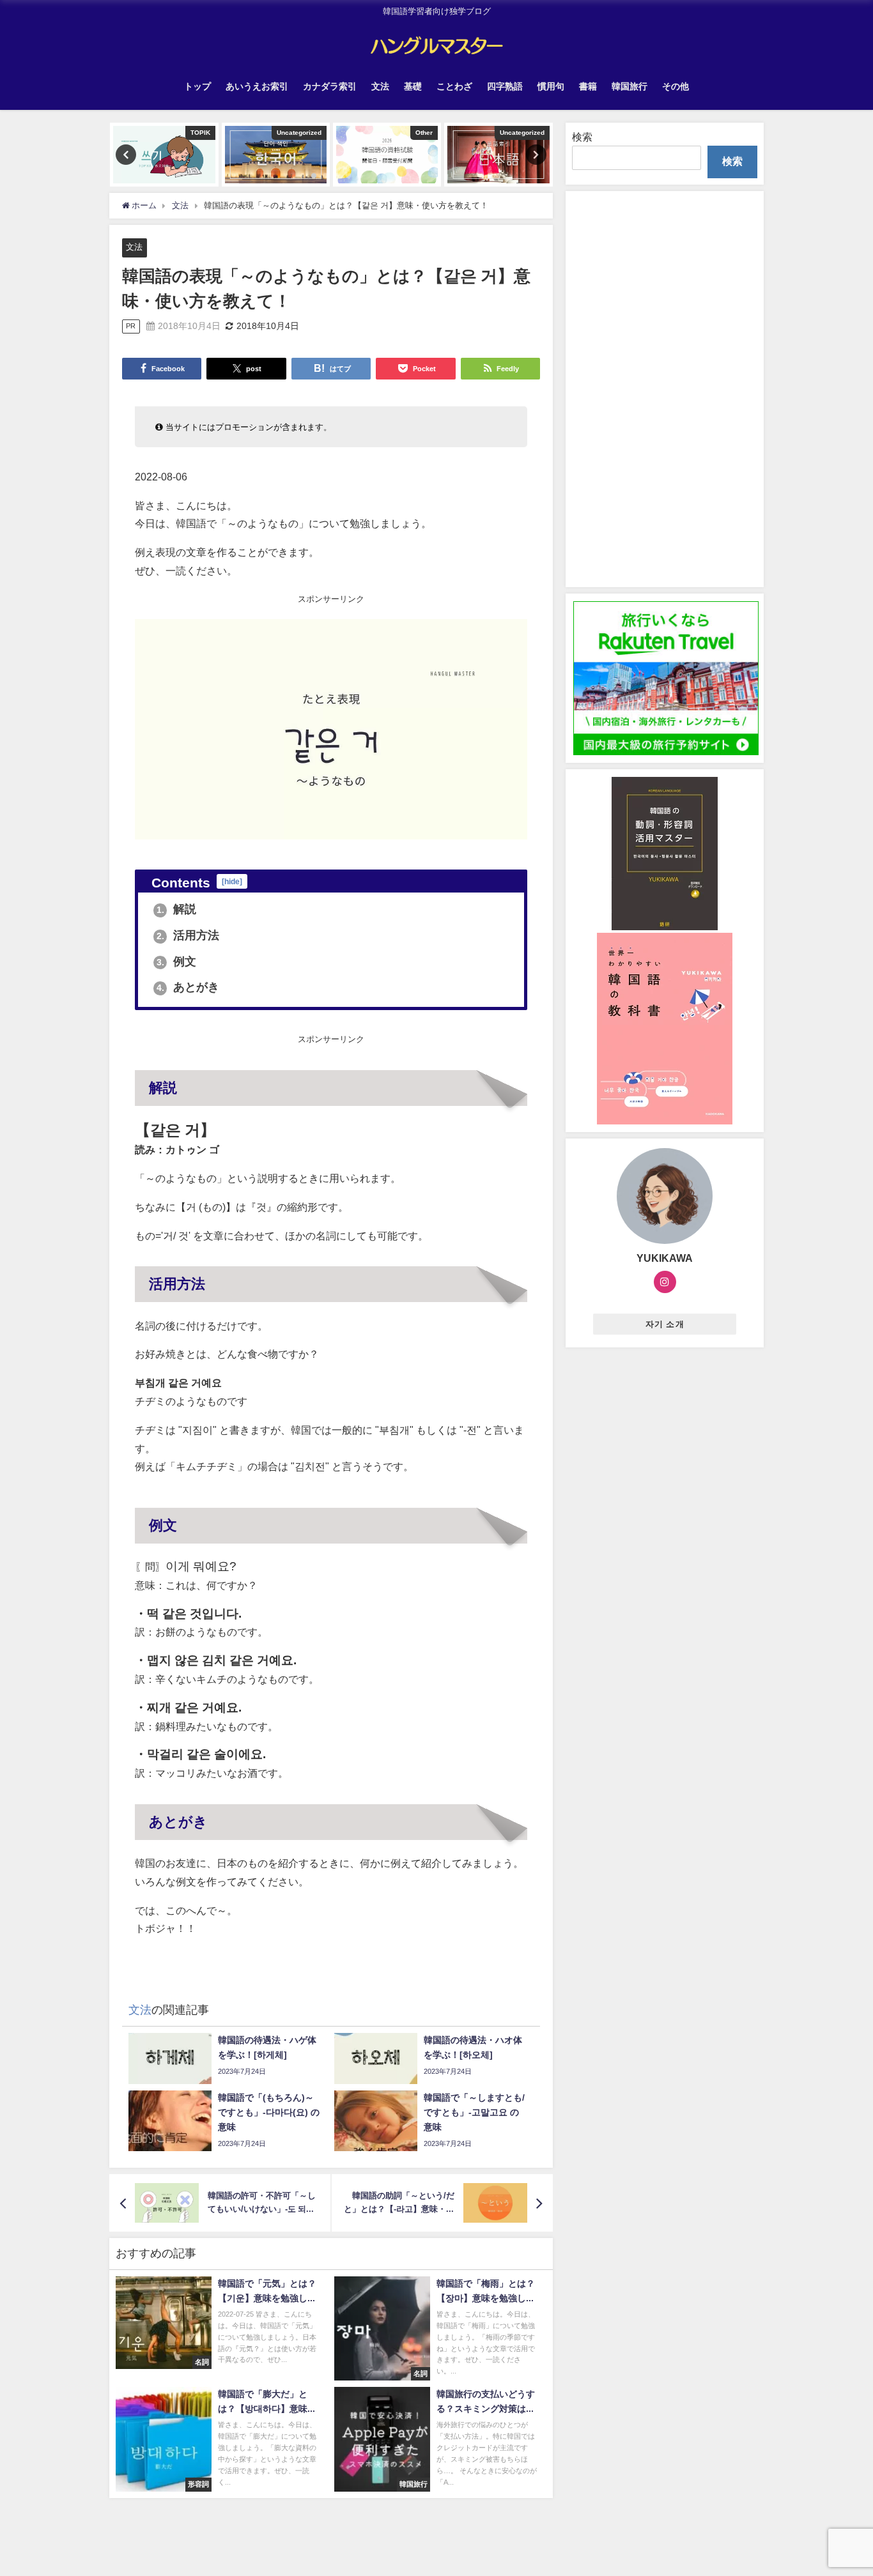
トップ (197, 86)
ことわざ (454, 86)
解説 (177, 909)
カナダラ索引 (330, 86)
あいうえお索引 (257, 86)
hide (232, 881)
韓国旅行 (630, 86)
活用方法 (188, 935)
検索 (582, 137)
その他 (676, 86)
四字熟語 (505, 86)
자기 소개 (665, 1324)
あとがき (188, 987)
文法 (380, 86)
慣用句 (551, 86)
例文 (177, 962)
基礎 (413, 86)
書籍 (588, 86)
